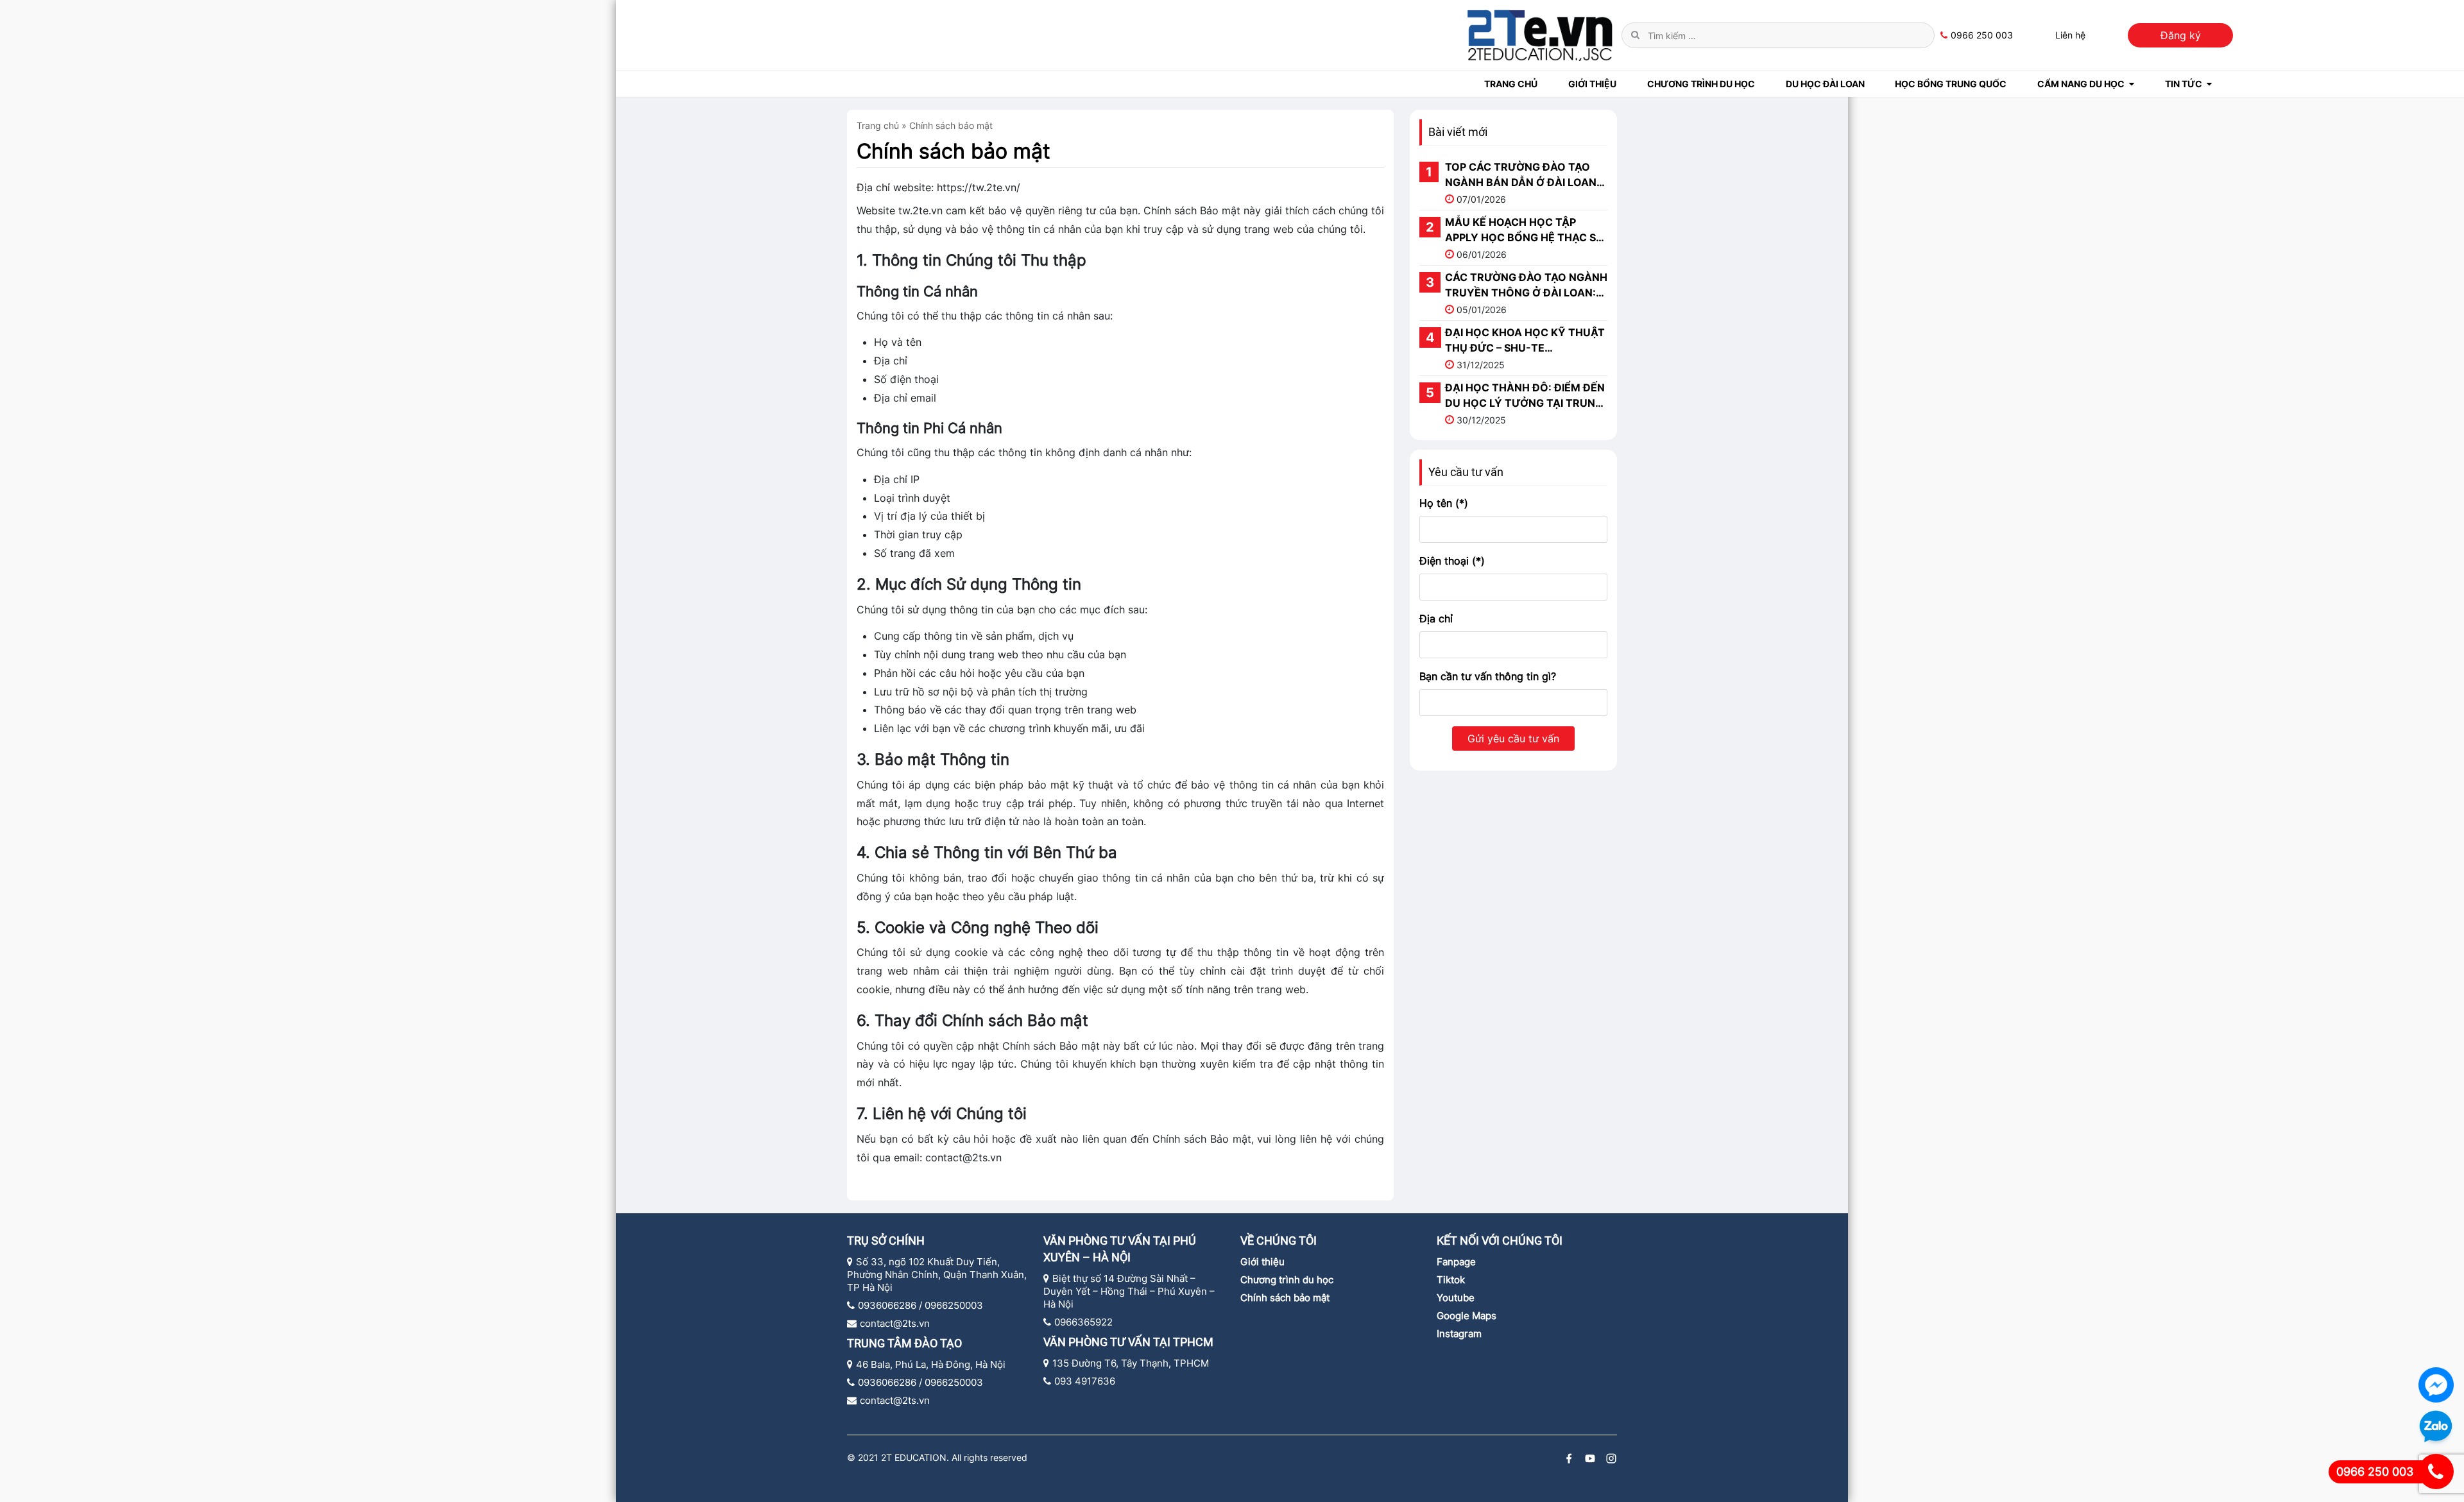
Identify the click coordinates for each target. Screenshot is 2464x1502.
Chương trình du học (1287, 1280)
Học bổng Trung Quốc (1951, 84)
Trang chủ (1511, 84)
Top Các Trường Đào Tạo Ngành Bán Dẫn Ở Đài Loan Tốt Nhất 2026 (1521, 175)
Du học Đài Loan (1825, 84)
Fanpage (1456, 1262)
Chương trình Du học (1701, 84)
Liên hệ (2070, 35)
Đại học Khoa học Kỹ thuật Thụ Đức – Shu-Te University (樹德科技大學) (1525, 341)
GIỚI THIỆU (1592, 84)
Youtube (1456, 1298)
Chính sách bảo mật (954, 151)
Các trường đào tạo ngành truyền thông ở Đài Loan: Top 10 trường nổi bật (1526, 286)
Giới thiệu (1262, 1262)
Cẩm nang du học (2081, 84)
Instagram (1459, 1334)
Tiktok (1451, 1280)
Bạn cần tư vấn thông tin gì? (1488, 676)
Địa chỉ (1436, 619)
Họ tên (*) (1444, 503)
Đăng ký (2181, 35)
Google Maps (1467, 1316)
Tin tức (2184, 84)
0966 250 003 (1982, 35)
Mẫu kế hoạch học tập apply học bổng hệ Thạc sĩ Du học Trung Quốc (1523, 230)
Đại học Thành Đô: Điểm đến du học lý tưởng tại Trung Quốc (1525, 396)
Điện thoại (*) (1452, 561)
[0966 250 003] (2436, 1472)
